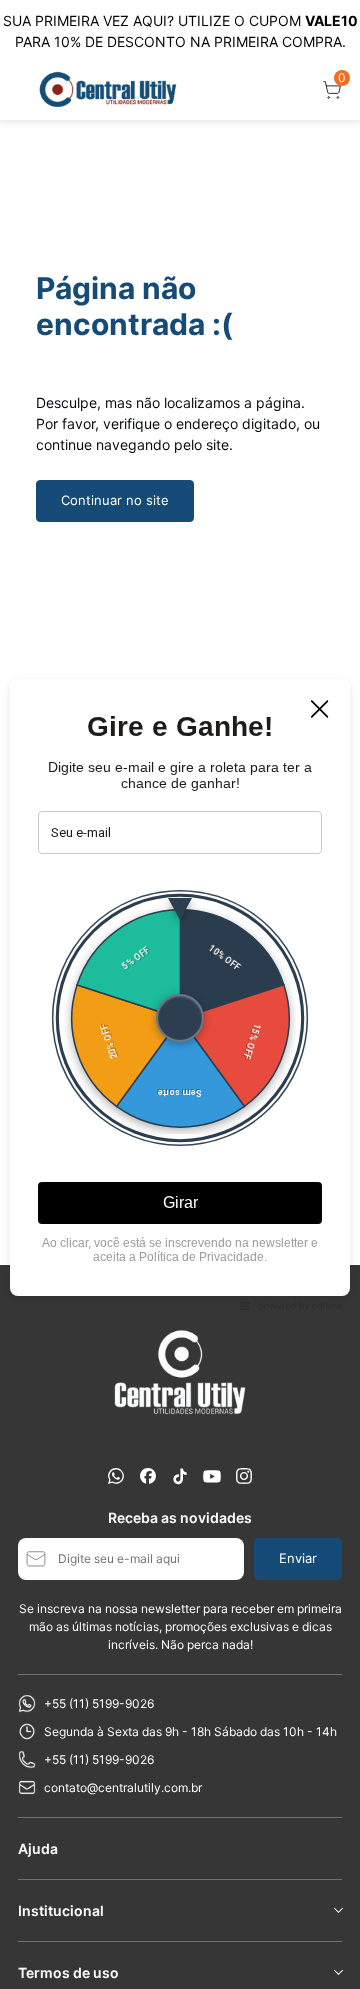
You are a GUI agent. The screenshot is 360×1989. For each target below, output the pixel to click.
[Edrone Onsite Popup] (180, 994)
